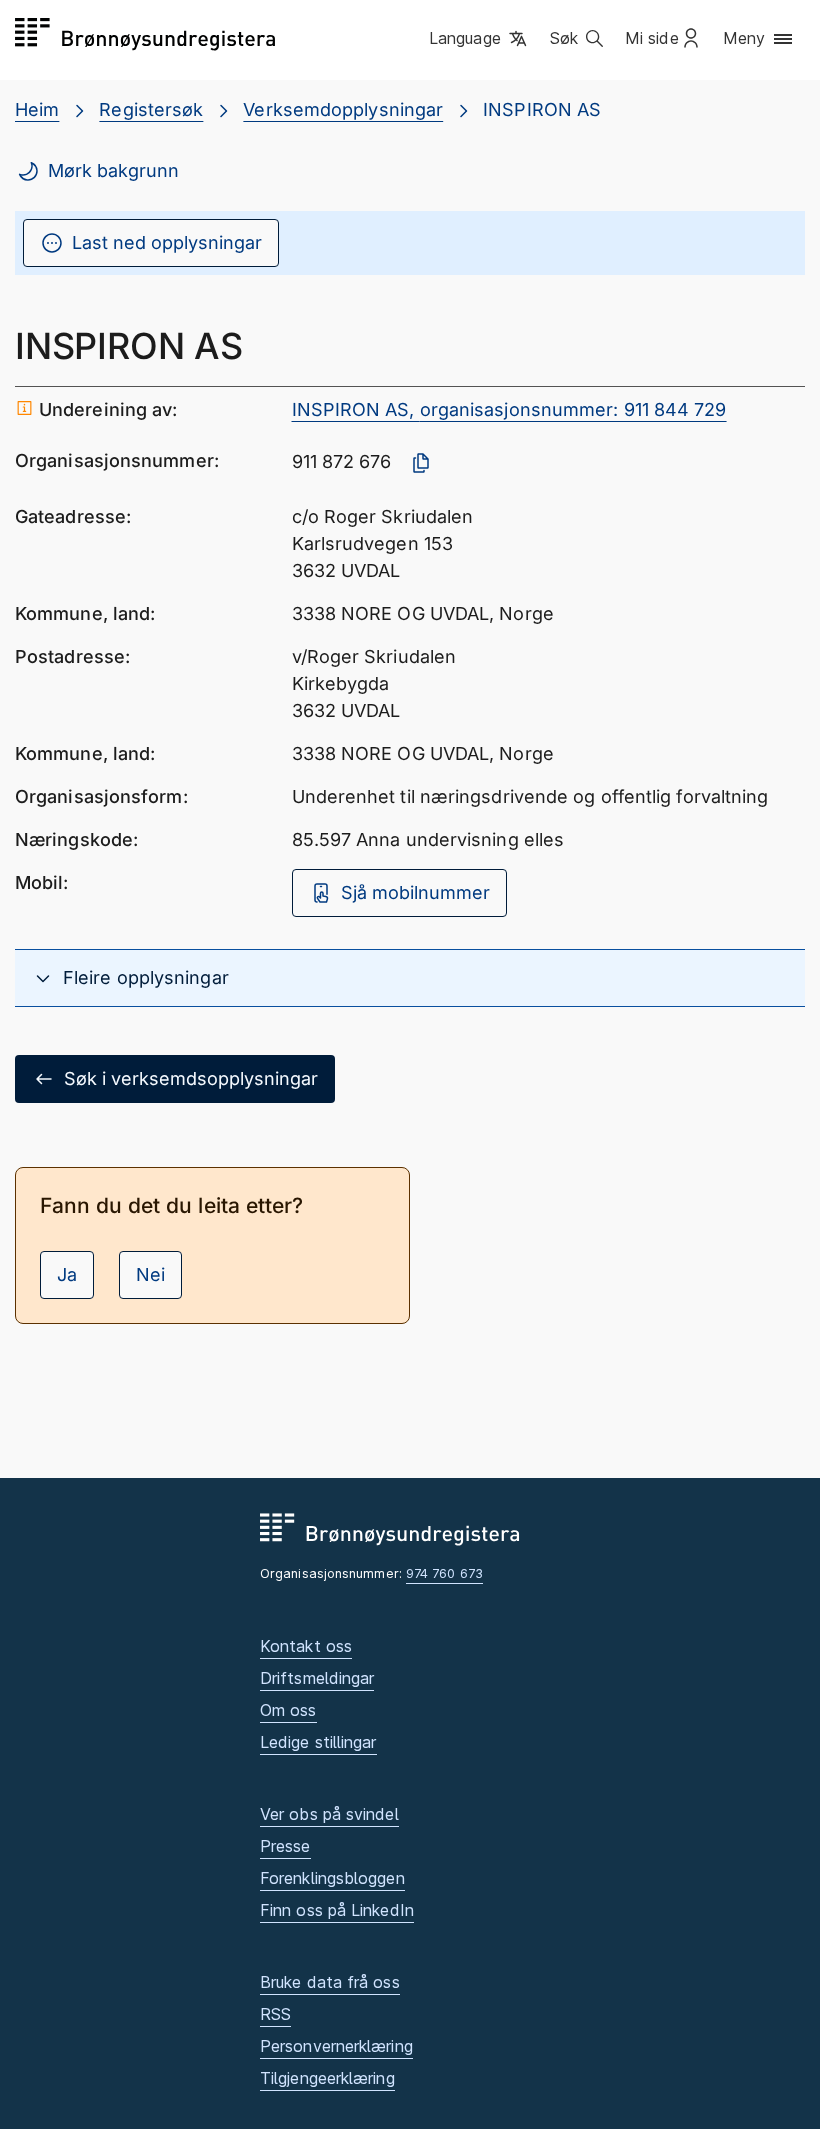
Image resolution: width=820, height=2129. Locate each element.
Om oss (288, 1710)
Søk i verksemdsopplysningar (191, 1078)
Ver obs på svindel (329, 1814)
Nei (150, 1274)
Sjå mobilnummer (415, 892)
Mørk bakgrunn (113, 170)
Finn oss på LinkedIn (337, 1910)
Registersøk (151, 109)
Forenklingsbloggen (332, 1878)
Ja (67, 1274)
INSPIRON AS (542, 109)
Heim (37, 109)
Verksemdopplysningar (343, 109)
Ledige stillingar (318, 1742)
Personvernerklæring (336, 2046)
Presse (285, 1846)
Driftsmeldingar (317, 1678)
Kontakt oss (306, 1646)
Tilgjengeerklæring (327, 2078)
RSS (275, 2014)
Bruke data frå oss (330, 1982)
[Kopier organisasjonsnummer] (421, 463)
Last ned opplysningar (167, 242)
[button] (479, 39)
